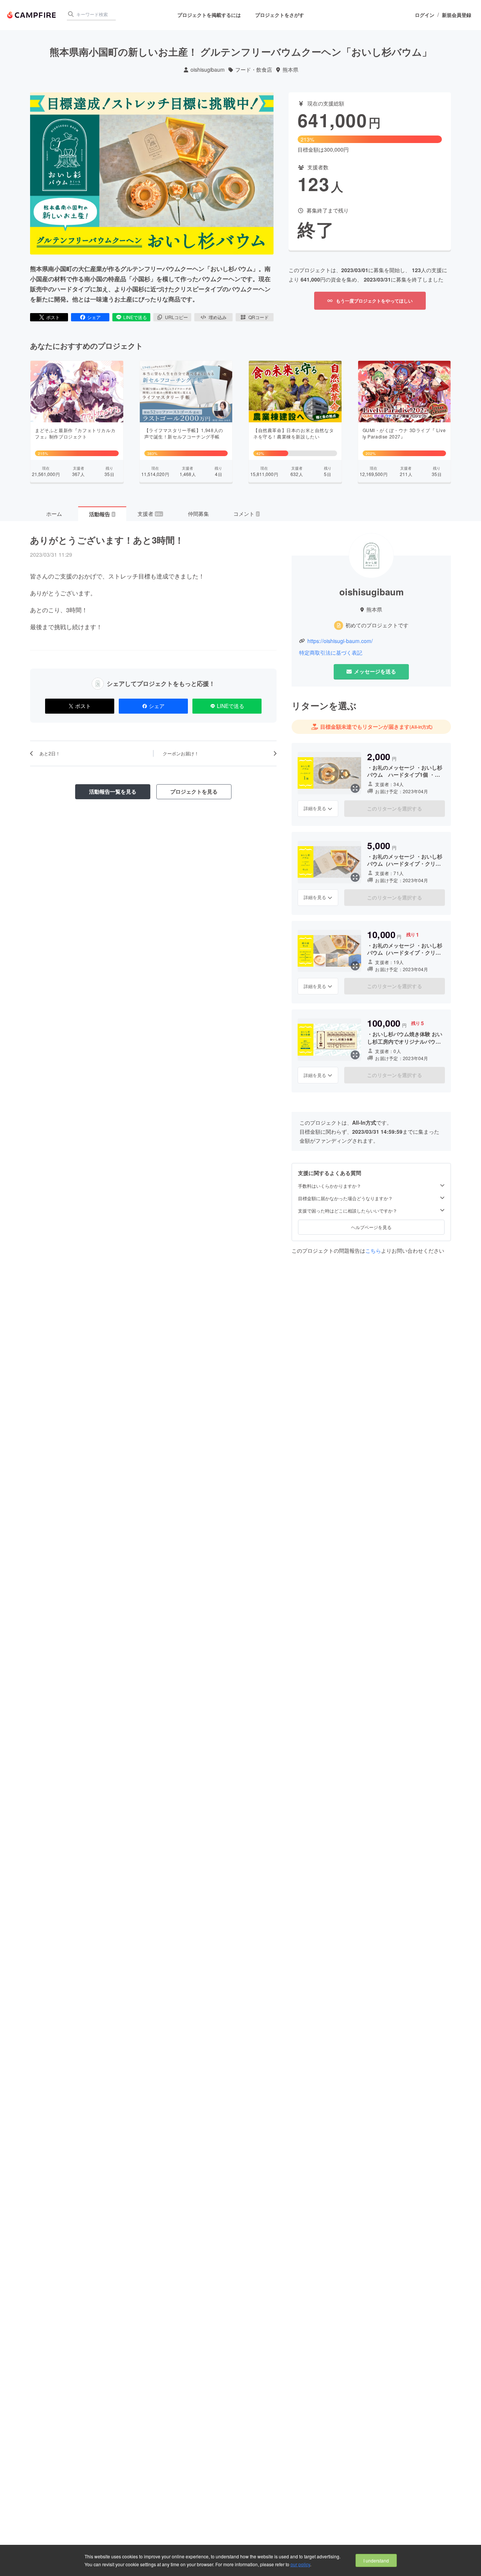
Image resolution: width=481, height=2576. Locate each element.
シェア (94, 317)
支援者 (150, 514)
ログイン (425, 15)
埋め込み (218, 317)
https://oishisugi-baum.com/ (340, 641)
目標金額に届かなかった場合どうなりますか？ (345, 1198)
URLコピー (176, 317)
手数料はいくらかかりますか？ (330, 1186)
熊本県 (290, 70)
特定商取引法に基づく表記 (331, 653)
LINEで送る (135, 317)
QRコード (259, 317)
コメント (246, 514)
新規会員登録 (457, 15)
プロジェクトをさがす (280, 15)
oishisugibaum (208, 70)
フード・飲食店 (254, 70)
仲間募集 (198, 514)
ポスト (53, 317)
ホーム (54, 514)
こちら (373, 1250)
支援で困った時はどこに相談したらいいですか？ (348, 1211)
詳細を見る (315, 808)
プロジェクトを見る (194, 791)
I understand (376, 2560)
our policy (300, 2564)
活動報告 (102, 514)
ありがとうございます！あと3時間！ (107, 540)
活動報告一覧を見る (113, 791)
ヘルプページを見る (371, 1227)
